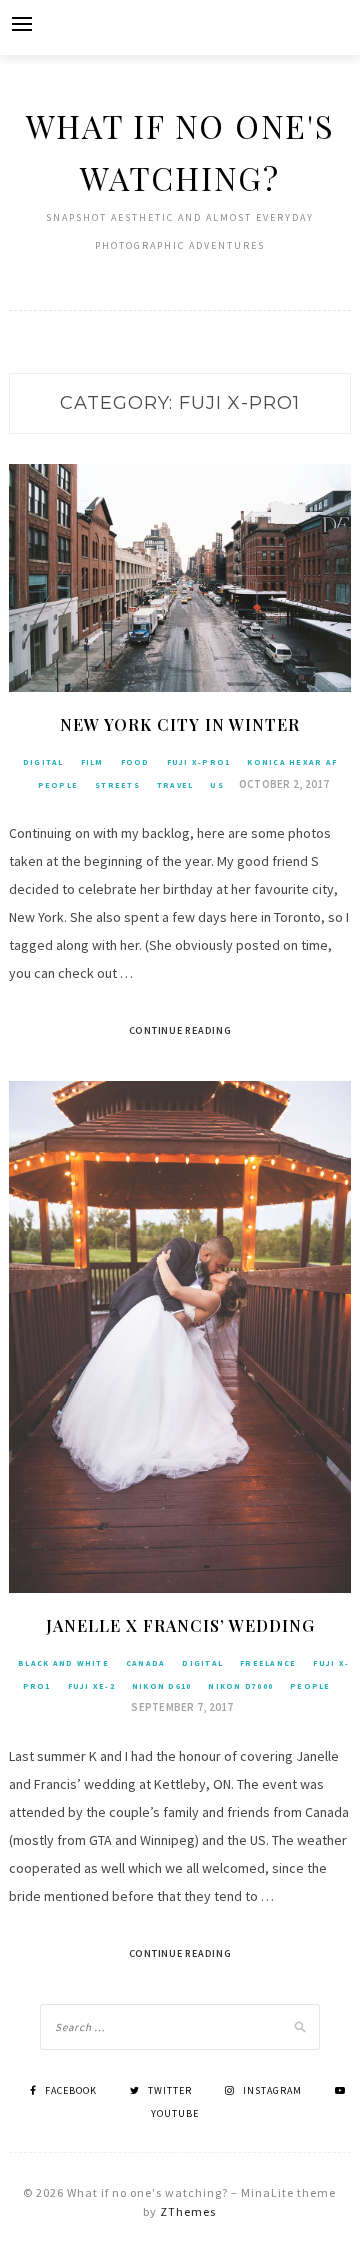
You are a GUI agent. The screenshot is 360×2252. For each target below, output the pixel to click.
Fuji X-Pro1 (199, 762)
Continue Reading (180, 1030)
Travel (175, 785)
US (217, 785)
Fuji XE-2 (91, 1686)
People (58, 785)
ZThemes (188, 2211)
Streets (117, 785)
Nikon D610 (162, 1686)
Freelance (268, 1663)
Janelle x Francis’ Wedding (180, 1625)
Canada (146, 1663)
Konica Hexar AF (292, 762)
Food (135, 762)
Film (92, 762)
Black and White (63, 1663)
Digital (43, 762)
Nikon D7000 (240, 1686)
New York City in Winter (180, 724)
